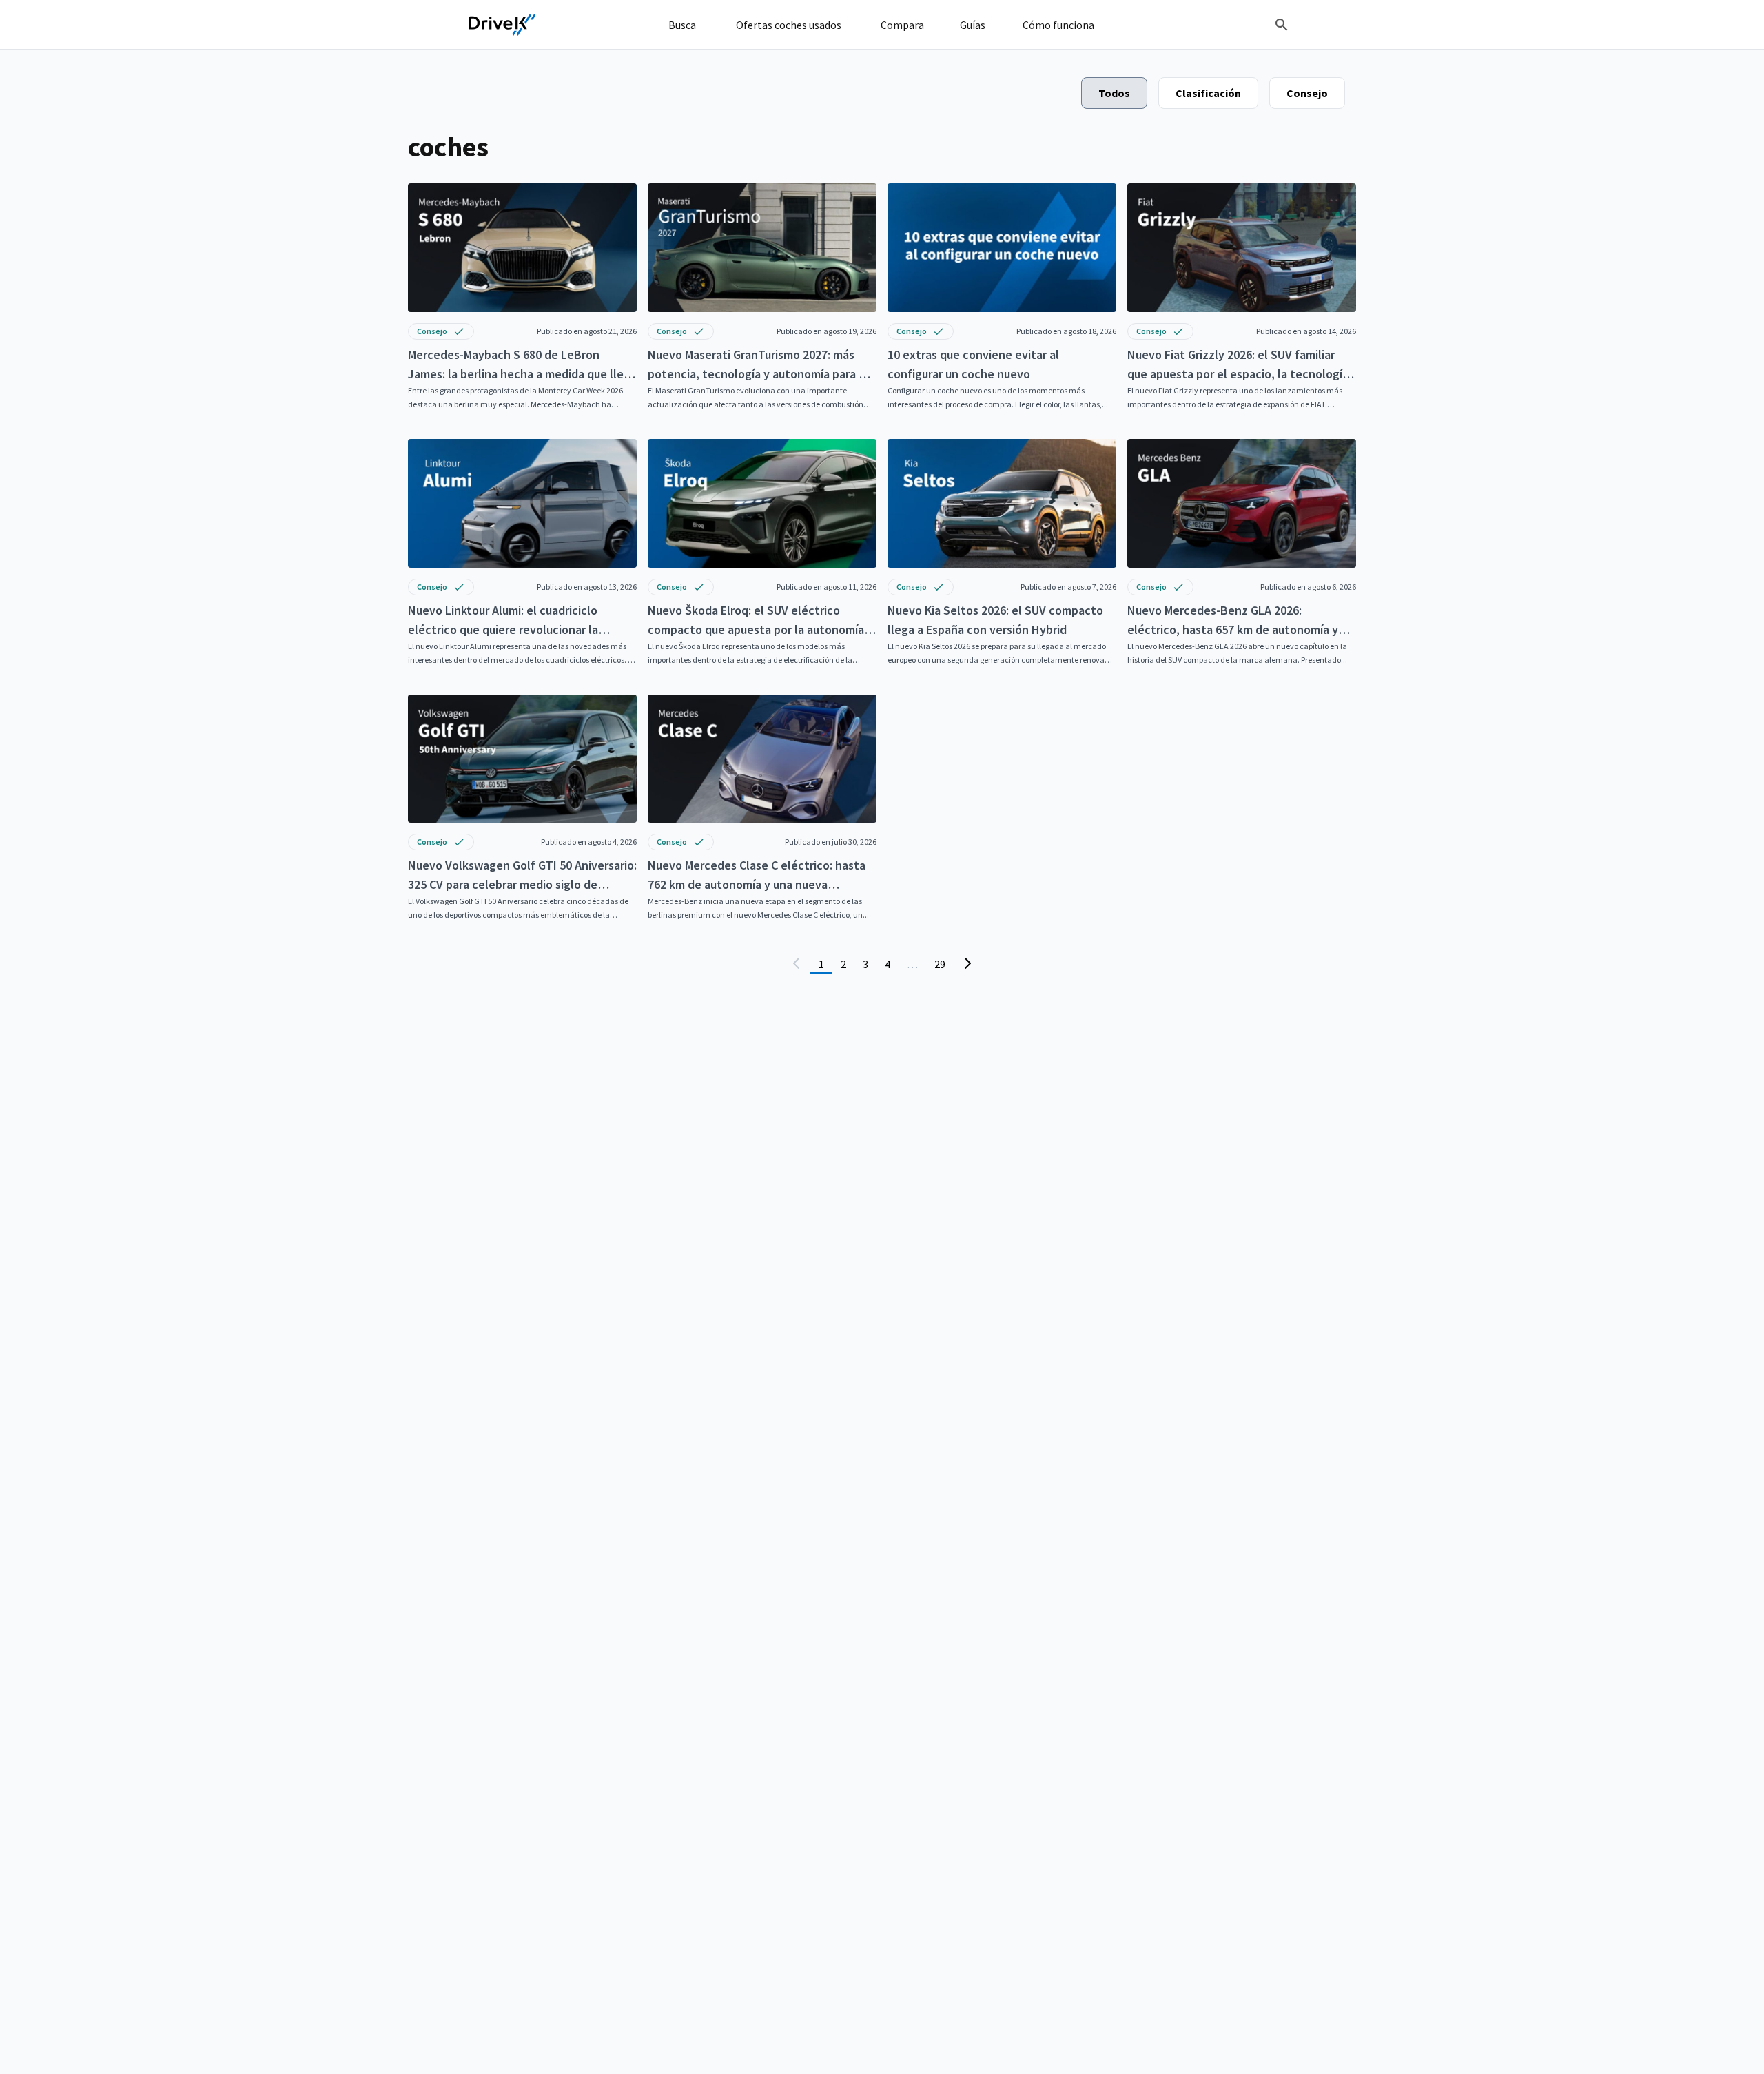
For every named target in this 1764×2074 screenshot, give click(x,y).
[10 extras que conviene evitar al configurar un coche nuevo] (1002, 297)
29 (940, 964)
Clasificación (1208, 93)
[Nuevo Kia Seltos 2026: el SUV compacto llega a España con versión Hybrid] (1002, 553)
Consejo (1307, 93)
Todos (1114, 93)
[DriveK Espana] (502, 25)
